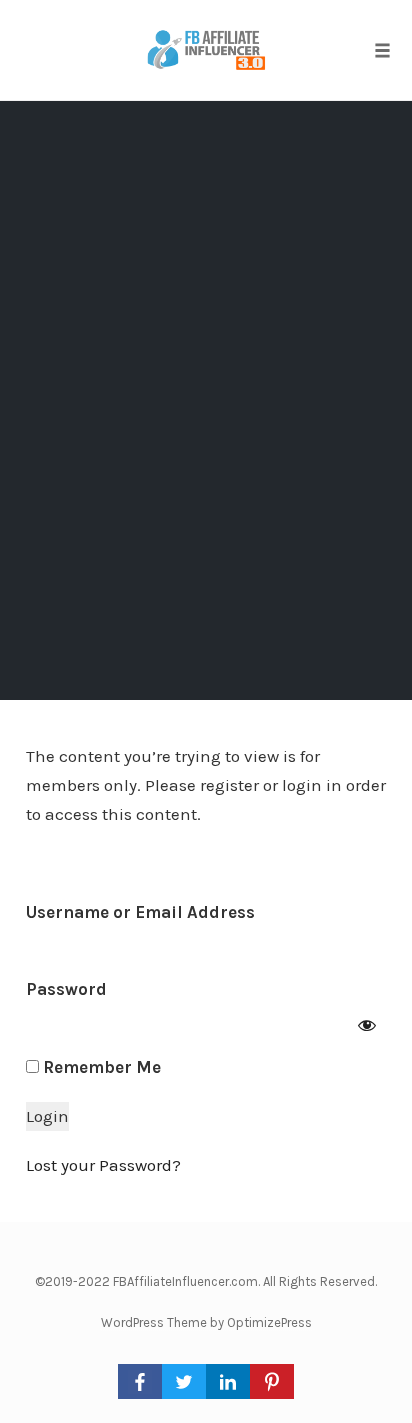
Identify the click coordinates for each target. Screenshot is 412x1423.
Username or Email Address (140, 912)
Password (66, 989)
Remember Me (100, 1067)
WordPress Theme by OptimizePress (206, 1322)
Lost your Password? (103, 1165)
